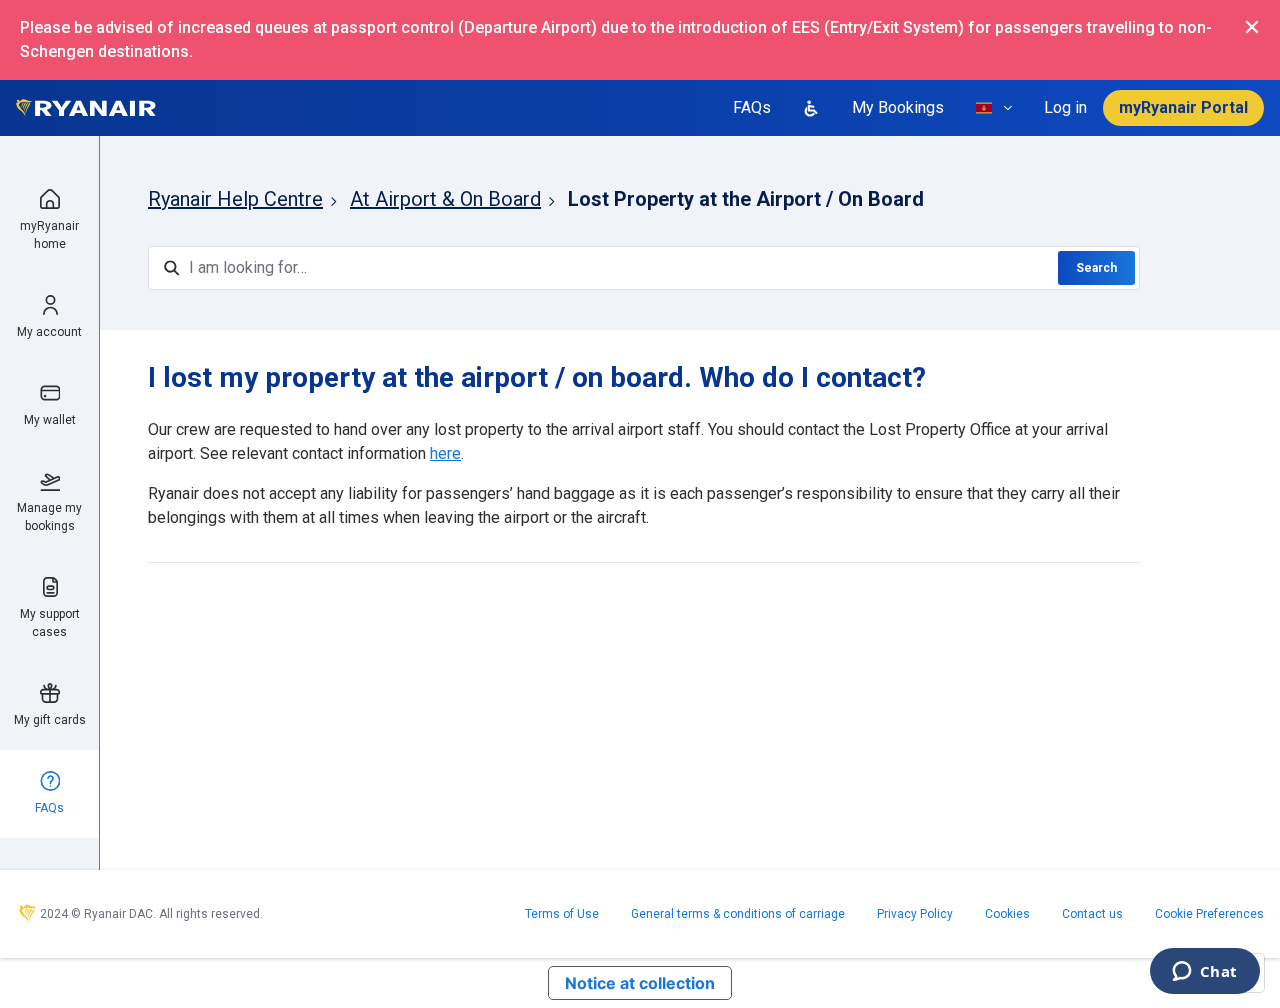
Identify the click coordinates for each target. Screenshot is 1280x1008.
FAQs (752, 107)
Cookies (1007, 914)
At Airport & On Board (445, 199)
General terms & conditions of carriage (738, 914)
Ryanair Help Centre (235, 199)
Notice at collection (640, 983)
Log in (1065, 107)
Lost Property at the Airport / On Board (746, 199)
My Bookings (898, 107)
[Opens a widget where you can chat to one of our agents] (1204, 973)
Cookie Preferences (1209, 914)
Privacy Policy (915, 914)
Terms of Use (562, 914)
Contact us (1092, 914)
